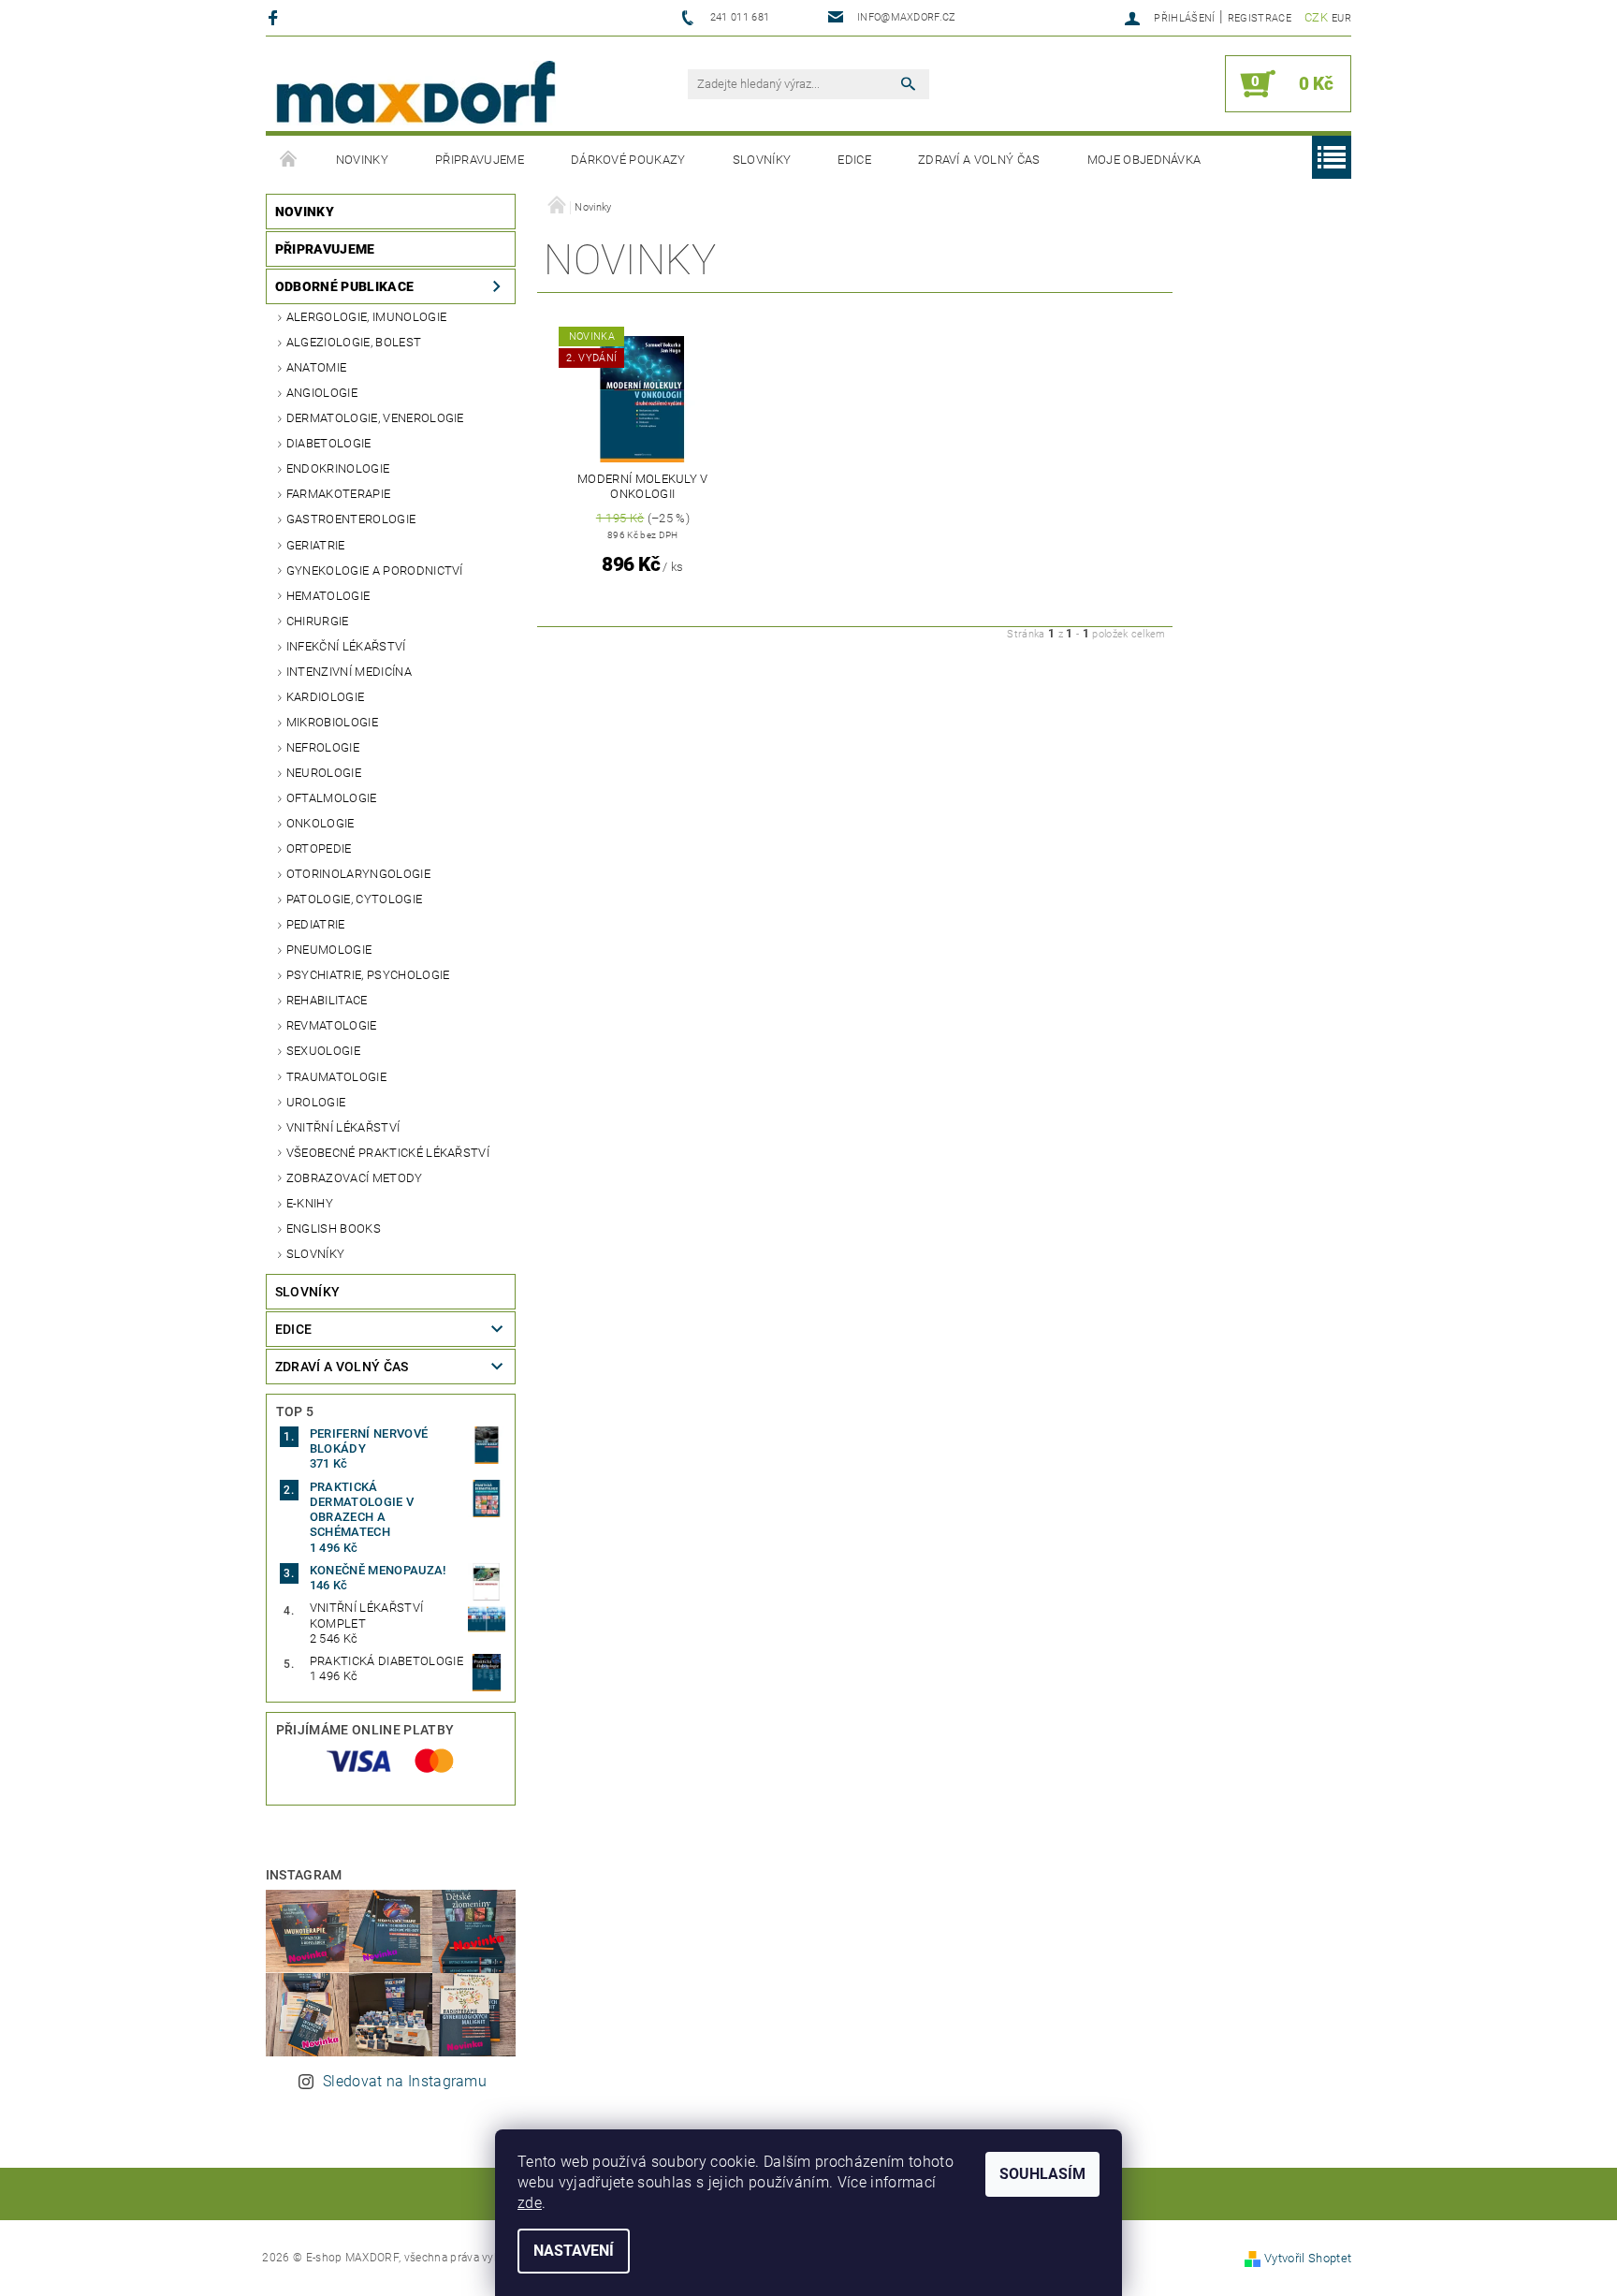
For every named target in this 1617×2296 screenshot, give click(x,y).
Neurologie (324, 773)
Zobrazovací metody (355, 1178)
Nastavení (574, 2251)
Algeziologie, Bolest (354, 342)
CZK (1316, 17)
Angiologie (322, 393)
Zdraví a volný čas (979, 160)
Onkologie (320, 823)
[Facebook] (276, 17)
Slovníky (762, 160)
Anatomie (317, 367)
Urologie (316, 1102)
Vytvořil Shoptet (1308, 2258)
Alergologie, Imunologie (366, 317)
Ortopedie (319, 848)
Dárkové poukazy (628, 160)
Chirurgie (318, 621)
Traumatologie (336, 1077)
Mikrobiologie (332, 722)
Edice (854, 160)
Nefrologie (323, 747)
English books (334, 1228)
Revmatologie (332, 1025)
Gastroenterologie (351, 519)
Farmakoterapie (338, 494)
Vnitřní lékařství (343, 1127)
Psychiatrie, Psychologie (368, 975)
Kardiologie (326, 697)
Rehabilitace (327, 1000)
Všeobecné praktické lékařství (388, 1153)
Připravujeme (480, 160)
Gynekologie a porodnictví (375, 570)
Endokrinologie (338, 468)
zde (530, 2203)
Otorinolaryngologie (358, 874)
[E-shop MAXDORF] (415, 93)
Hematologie (328, 596)
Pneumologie (329, 950)
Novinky (362, 160)
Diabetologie (329, 443)
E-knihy (310, 1203)
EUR (1341, 18)
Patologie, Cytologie (354, 899)
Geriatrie (316, 545)
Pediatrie (316, 924)
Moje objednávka (1144, 160)
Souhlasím (1042, 2174)
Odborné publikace (344, 286)
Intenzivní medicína (349, 672)
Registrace (1260, 18)
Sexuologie (323, 1051)
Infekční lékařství (346, 646)
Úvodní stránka (289, 160)
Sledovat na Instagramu (405, 2081)
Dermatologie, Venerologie (375, 418)
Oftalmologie (332, 798)
